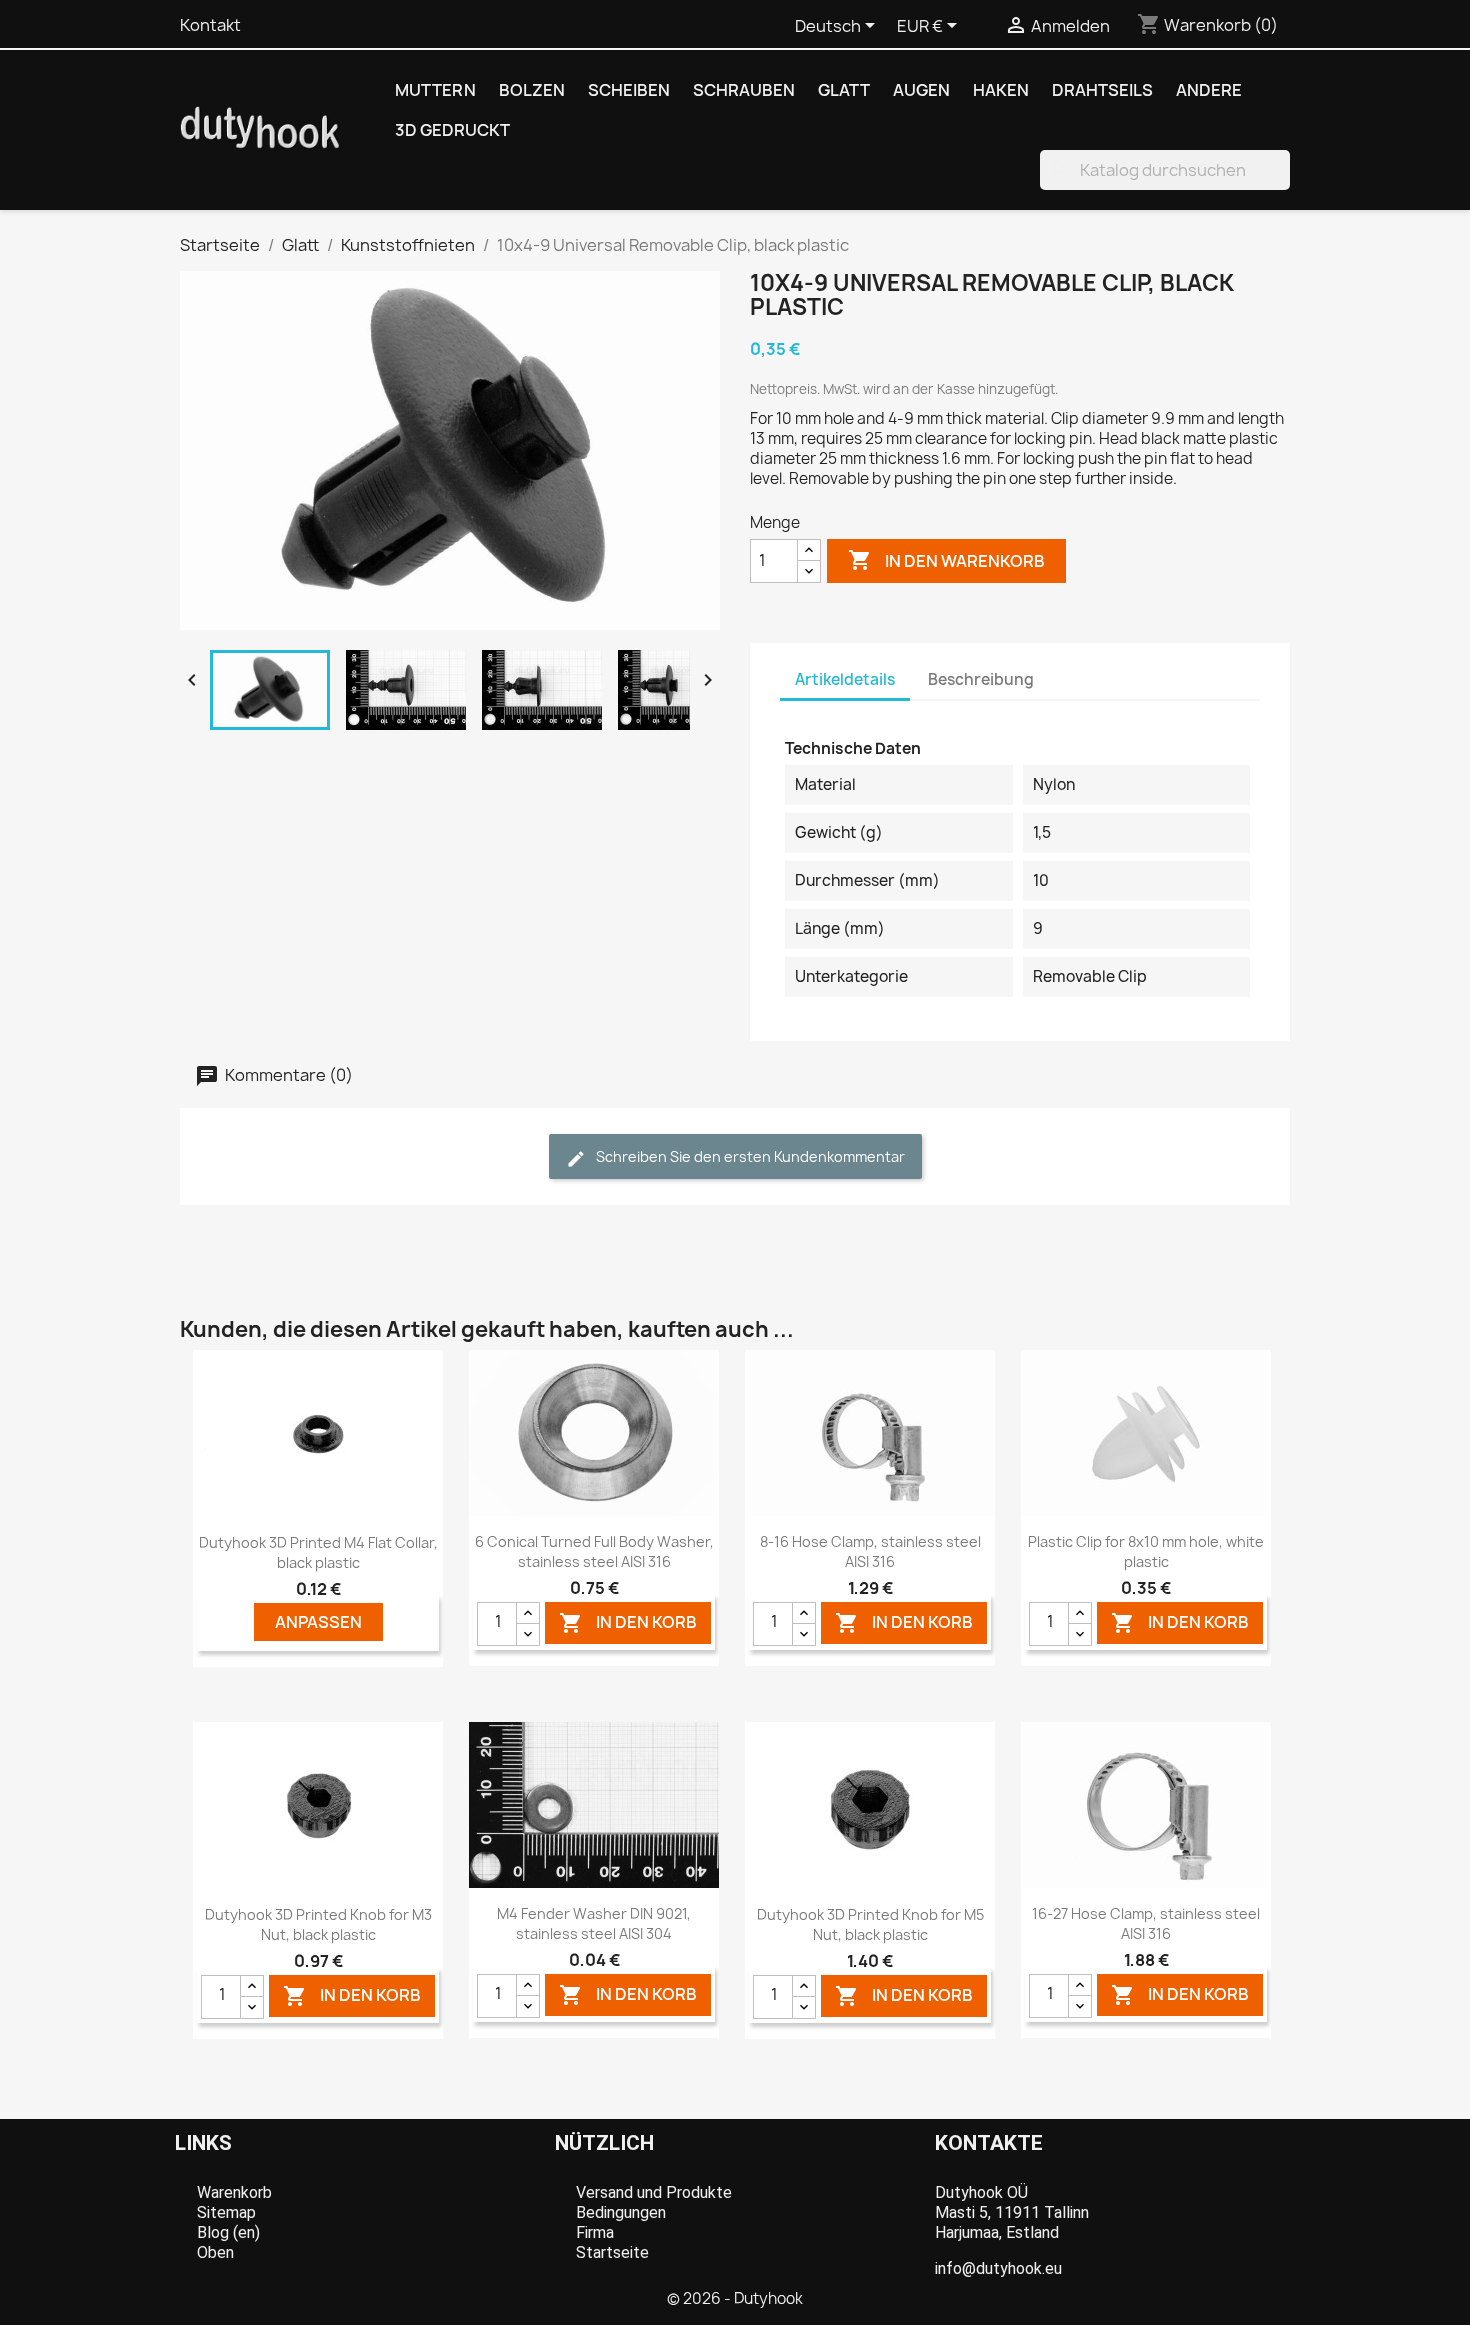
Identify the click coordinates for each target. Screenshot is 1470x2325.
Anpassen (318, 1622)
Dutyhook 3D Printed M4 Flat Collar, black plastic (318, 1552)
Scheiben (629, 90)
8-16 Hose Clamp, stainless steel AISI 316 (870, 1551)
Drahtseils (1102, 90)
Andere (1209, 90)
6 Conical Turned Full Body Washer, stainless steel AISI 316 (594, 1551)
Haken (1001, 90)
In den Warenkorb (946, 560)
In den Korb (628, 1622)
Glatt (844, 90)
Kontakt (210, 25)
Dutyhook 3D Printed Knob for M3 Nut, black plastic (318, 1924)
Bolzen (532, 90)
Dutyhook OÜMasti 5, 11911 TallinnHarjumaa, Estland (1012, 2212)
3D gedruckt (452, 130)
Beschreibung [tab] (981, 679)
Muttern (435, 90)
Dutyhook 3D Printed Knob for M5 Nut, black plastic (870, 1924)
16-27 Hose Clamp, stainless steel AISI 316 (1146, 1923)
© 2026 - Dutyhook (735, 2298)
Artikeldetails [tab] (845, 679)
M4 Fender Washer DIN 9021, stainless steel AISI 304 (594, 1923)
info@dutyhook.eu (998, 2268)
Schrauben (744, 90)
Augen (921, 90)
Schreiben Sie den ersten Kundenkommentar (749, 1156)
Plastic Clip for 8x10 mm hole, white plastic (1146, 1551)
